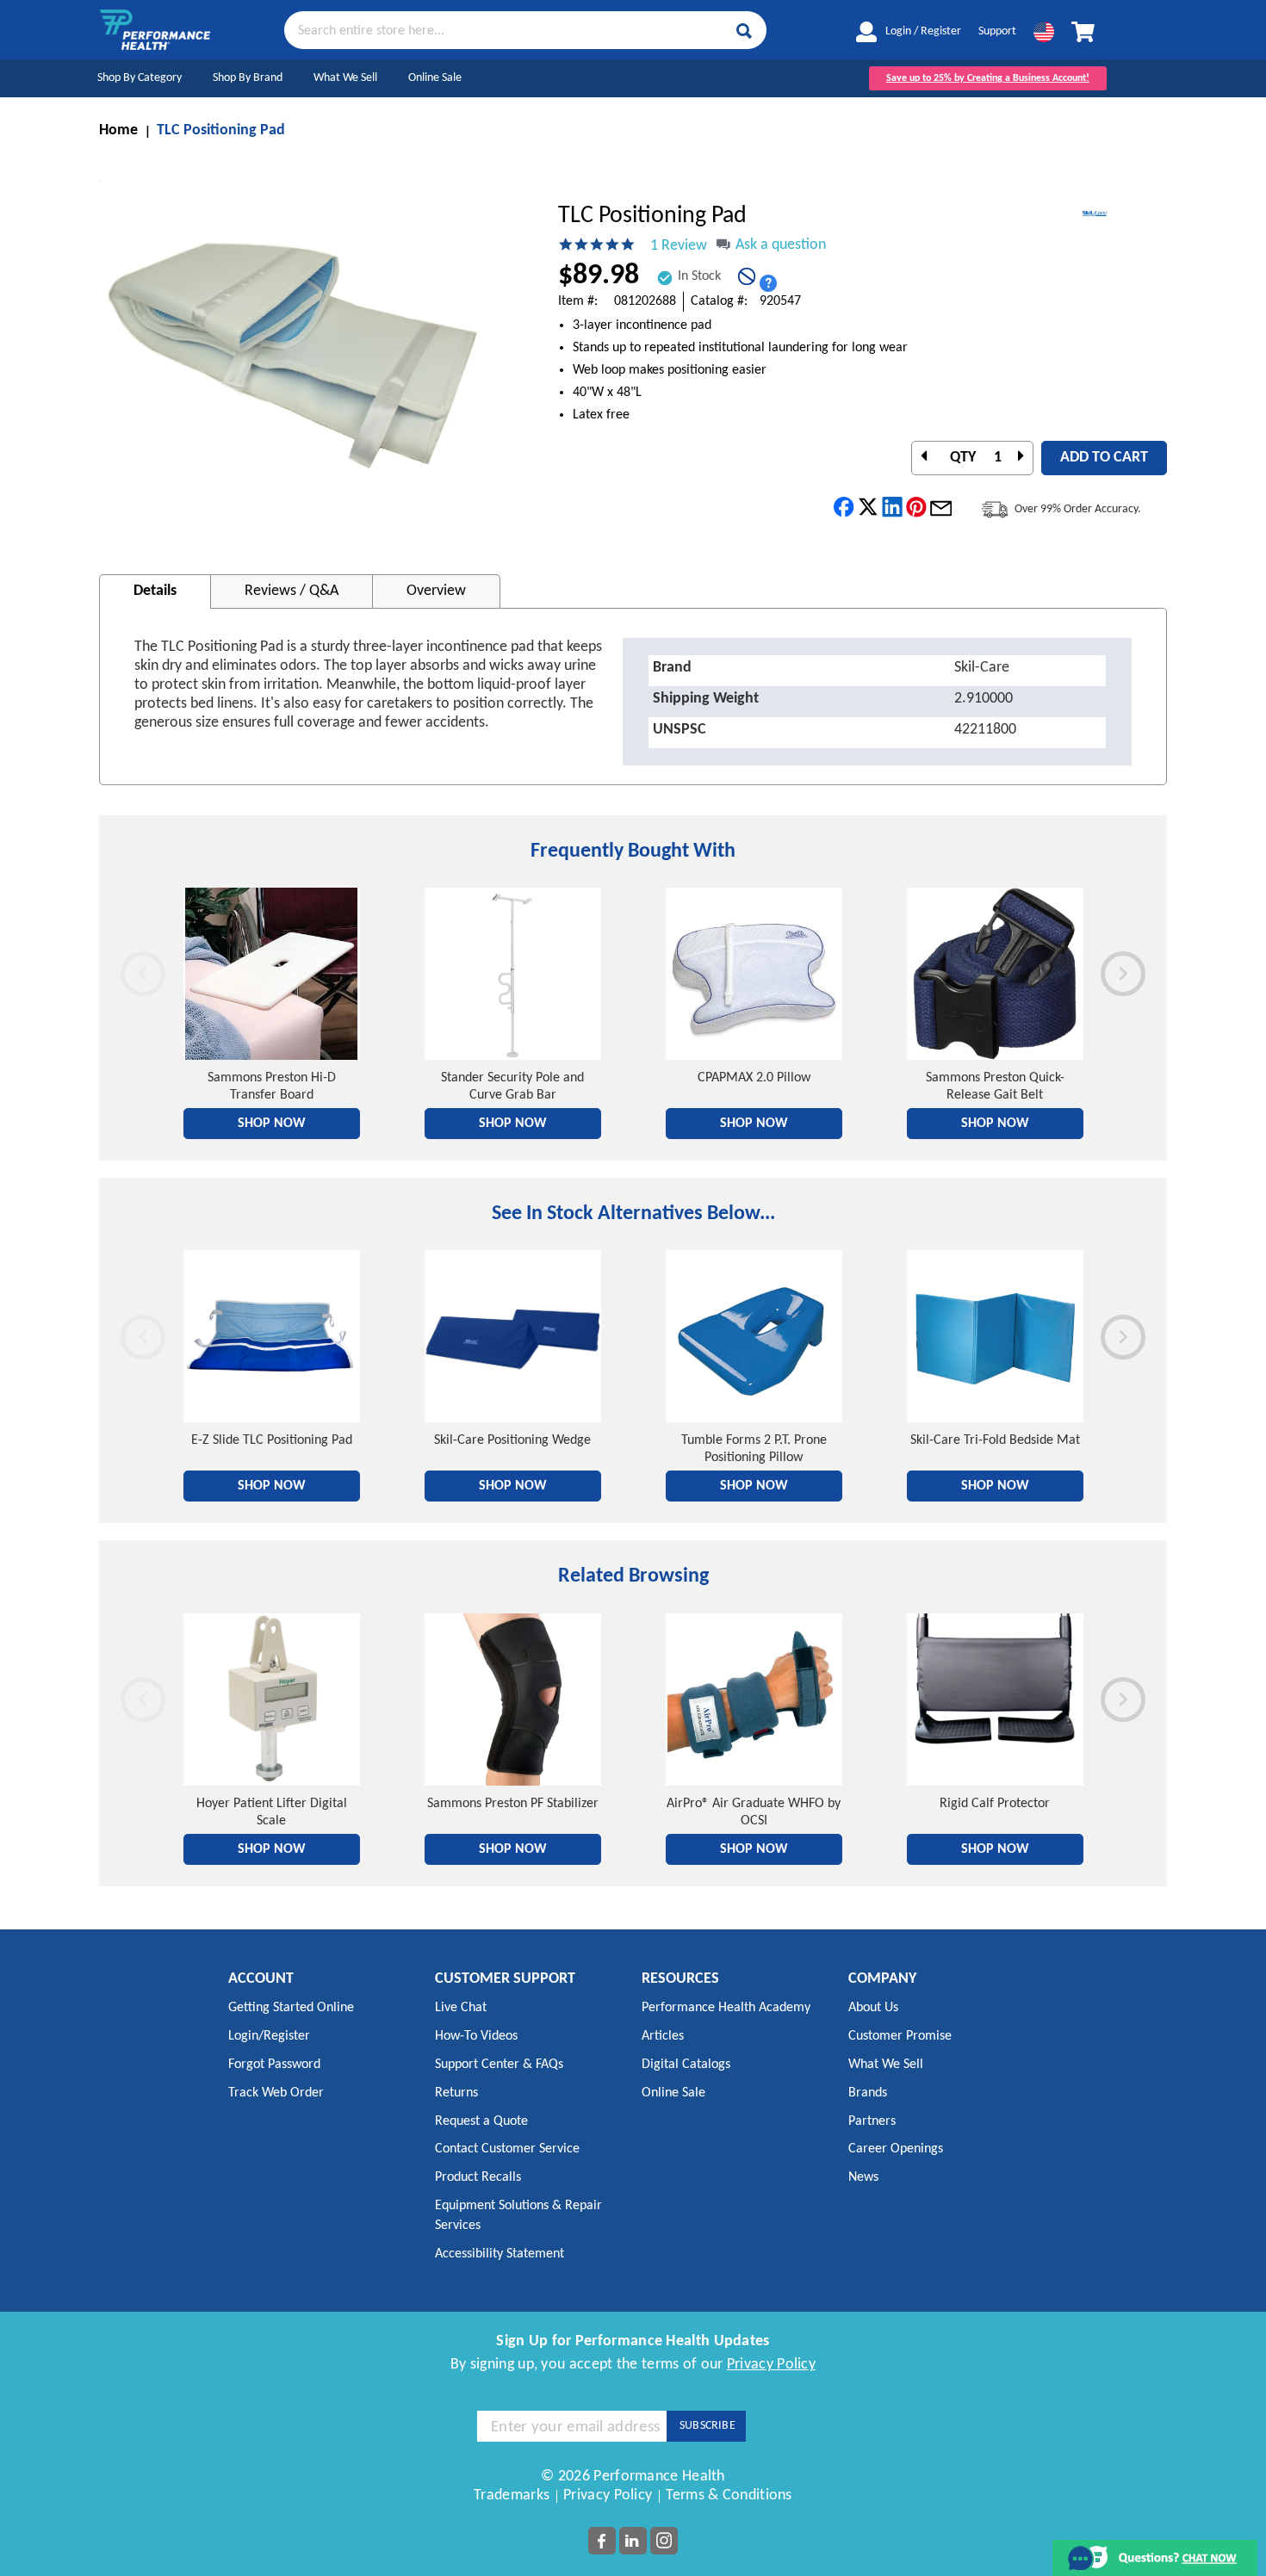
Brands (868, 2093)
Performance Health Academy (726, 2008)
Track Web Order (276, 2093)
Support (997, 31)
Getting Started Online (291, 2008)
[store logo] (155, 30)
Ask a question (781, 245)
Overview (436, 591)
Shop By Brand (248, 78)
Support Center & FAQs (499, 2065)
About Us (873, 2008)
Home (118, 130)
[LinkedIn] (893, 508)
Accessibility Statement (500, 2254)
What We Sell (345, 78)
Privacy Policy (771, 2365)
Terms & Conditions (729, 2495)
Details (155, 591)
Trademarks (512, 2495)
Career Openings (896, 2149)
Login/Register (269, 2036)
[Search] (744, 31)
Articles (663, 2036)
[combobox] (525, 29)
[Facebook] (844, 508)
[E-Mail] (941, 508)
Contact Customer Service (507, 2149)
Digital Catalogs (686, 2065)
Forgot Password (274, 2065)
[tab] (155, 591)
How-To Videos (476, 2036)
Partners (872, 2121)
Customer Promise (900, 2036)
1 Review (679, 246)
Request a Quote (481, 2121)
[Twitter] (869, 508)
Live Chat (461, 2008)
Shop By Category (140, 78)
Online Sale (435, 78)
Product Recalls (478, 2177)
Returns (456, 2093)
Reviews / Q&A (292, 591)
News (863, 2177)
